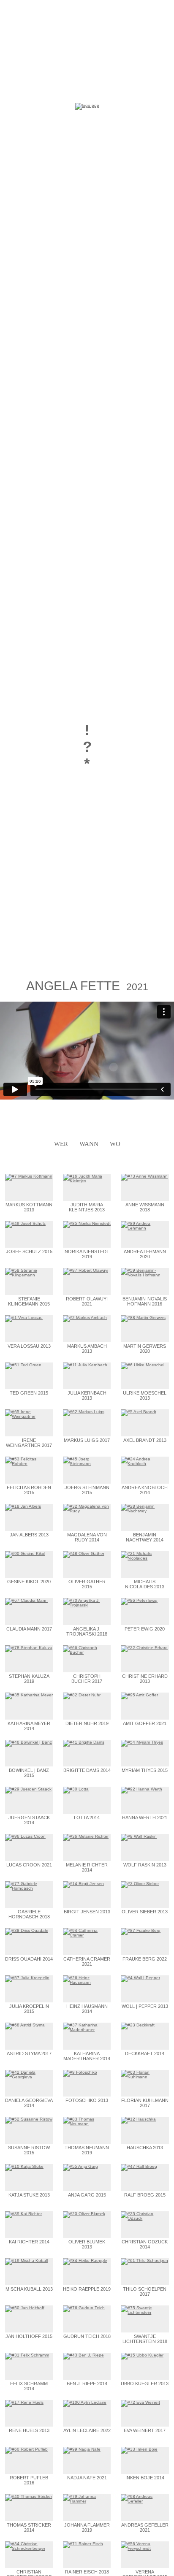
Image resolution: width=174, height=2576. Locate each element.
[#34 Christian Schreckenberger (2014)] (29, 2548)
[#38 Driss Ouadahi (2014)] (27, 1930)
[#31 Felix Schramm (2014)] (27, 2355)
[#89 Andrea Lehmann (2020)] (145, 1228)
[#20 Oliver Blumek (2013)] (84, 2214)
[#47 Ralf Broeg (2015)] (139, 2166)
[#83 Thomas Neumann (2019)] (87, 2124)
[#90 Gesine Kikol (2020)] (25, 1553)
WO (115, 1144)
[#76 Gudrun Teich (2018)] (84, 2308)
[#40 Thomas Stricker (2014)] (29, 2496)
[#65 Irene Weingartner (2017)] (29, 1416)
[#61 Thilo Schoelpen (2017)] (144, 2260)
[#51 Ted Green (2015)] (23, 1365)
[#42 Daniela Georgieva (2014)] (29, 2077)
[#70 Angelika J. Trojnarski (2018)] (87, 1605)
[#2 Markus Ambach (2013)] (85, 1318)
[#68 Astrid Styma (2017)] (25, 2025)
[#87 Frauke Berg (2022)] (141, 1930)
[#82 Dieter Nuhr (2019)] (82, 1695)
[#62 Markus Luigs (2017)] (84, 1412)
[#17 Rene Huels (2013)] (24, 2402)
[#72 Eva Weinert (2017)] (140, 2402)
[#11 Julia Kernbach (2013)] (85, 1365)
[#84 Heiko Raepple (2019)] (85, 2260)
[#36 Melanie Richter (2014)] (86, 1836)
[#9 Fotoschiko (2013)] (80, 2072)
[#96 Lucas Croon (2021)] (25, 1836)
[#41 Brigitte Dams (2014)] (84, 1742)
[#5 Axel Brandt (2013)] (139, 1412)
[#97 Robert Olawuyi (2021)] (86, 1270)
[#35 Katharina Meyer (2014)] (29, 1695)
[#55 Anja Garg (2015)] (80, 2166)
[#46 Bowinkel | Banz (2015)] (29, 1742)
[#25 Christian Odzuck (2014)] (145, 2218)
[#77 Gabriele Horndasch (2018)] (29, 1888)
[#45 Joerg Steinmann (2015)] (87, 1464)
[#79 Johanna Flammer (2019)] (87, 2501)
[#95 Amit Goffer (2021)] (139, 1695)
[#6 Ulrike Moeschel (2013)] (143, 1365)
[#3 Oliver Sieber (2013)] (140, 1884)
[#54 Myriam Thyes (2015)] (142, 1742)
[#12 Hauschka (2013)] (138, 2119)
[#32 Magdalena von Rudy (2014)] (87, 1511)
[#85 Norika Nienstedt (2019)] (87, 1223)
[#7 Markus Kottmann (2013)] (29, 1176)
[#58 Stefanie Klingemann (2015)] (29, 1275)
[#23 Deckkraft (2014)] (138, 2025)
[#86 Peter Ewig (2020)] (139, 1600)
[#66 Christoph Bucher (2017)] (87, 1652)
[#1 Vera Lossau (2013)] (24, 1318)
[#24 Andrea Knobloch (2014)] (145, 1464)
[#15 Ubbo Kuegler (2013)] (142, 2355)
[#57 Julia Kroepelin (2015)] (27, 1978)
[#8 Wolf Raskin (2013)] (139, 1836)
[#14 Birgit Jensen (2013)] (83, 1884)
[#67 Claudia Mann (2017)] (26, 1600)
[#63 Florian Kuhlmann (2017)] (145, 2077)
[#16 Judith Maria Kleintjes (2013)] (87, 1181)
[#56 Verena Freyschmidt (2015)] (145, 2548)
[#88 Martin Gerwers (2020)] (143, 1318)
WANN (89, 1144)
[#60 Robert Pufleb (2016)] (26, 2449)
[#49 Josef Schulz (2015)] (25, 1223)
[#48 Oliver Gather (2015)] (84, 1553)
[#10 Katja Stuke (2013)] (24, 2166)
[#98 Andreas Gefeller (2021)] (145, 2501)
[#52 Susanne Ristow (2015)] (29, 2119)
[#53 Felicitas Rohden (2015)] (29, 1464)
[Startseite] (87, 105)
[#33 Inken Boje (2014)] (139, 2449)
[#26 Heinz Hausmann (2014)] (87, 1982)
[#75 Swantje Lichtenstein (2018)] (145, 2312)
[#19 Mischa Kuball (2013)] (26, 2260)
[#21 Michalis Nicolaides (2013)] (145, 1558)
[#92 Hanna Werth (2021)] (141, 1789)
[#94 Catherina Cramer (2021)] (87, 1935)
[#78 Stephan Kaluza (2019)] (29, 1648)
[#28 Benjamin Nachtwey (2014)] (145, 1511)
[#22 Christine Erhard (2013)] (144, 1648)
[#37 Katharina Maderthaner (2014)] (87, 2030)
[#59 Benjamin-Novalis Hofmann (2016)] (145, 1275)
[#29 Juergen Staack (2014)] (28, 1789)
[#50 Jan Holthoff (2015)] (25, 2308)
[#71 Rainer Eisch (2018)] (83, 2544)
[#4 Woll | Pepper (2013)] (140, 1978)
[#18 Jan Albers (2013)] (23, 1506)
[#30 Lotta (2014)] (76, 1789)
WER (61, 1144)
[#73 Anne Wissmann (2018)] (144, 1176)
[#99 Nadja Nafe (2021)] (82, 2449)
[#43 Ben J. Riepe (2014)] (83, 2355)
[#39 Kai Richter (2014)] (23, 2214)
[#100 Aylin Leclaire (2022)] (85, 2402)
